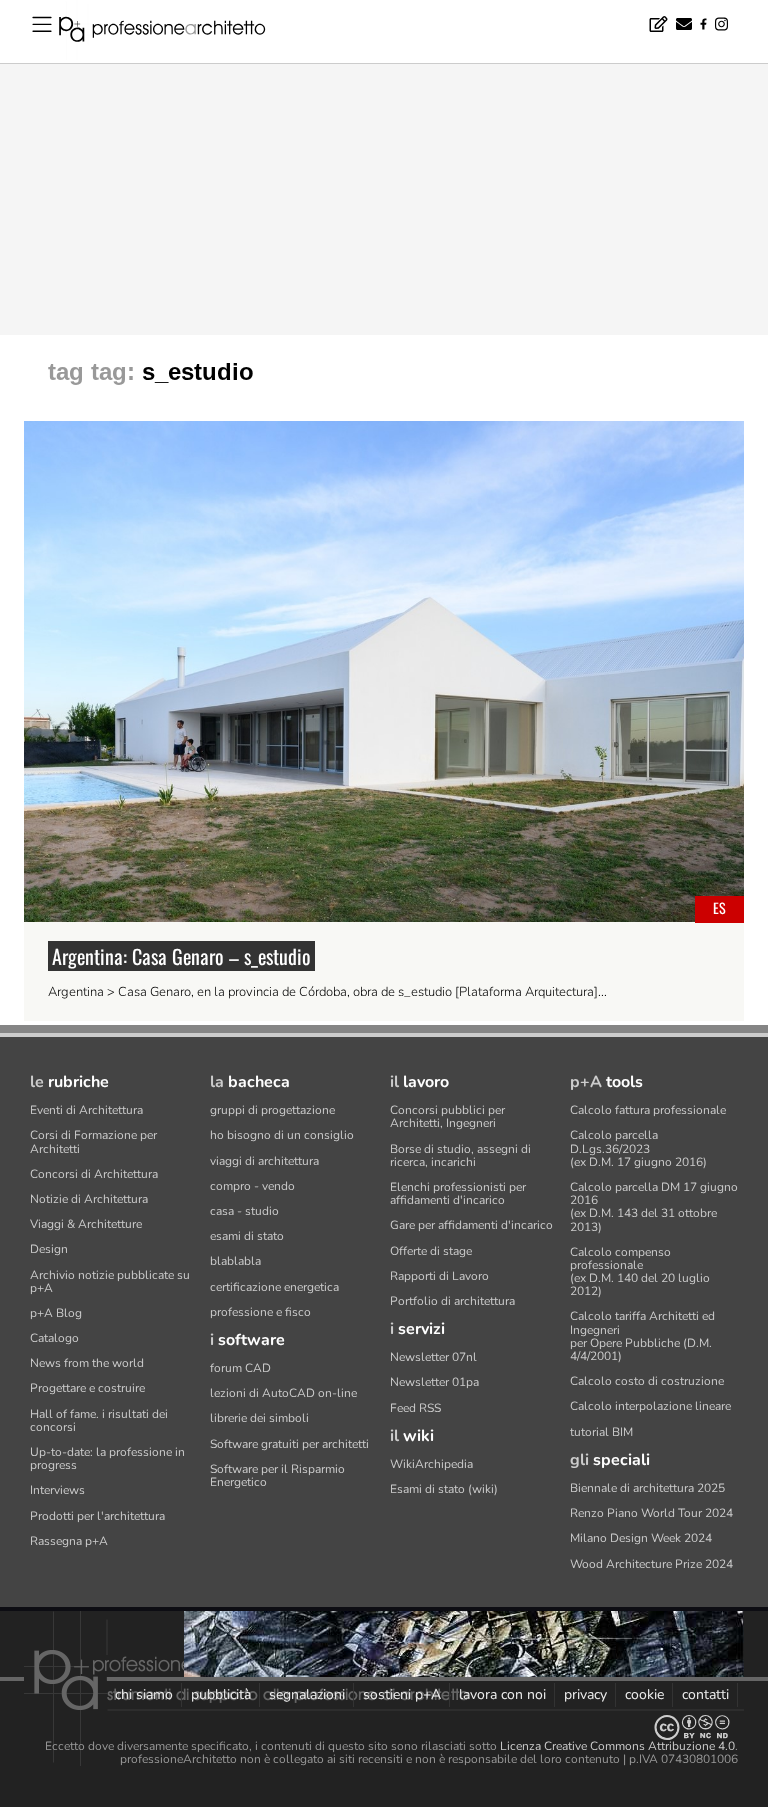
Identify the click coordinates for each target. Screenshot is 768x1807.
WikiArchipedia (431, 1464)
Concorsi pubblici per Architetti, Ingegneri (447, 1116)
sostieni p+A (402, 1694)
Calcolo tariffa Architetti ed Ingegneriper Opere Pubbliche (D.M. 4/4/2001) (642, 1336)
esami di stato (247, 1236)
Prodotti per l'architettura (97, 1516)
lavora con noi (502, 1694)
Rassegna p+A (69, 1541)
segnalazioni (307, 1694)
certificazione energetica (274, 1287)
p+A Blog (56, 1313)
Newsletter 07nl (433, 1357)
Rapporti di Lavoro (439, 1276)
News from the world (87, 1363)
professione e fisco (260, 1312)
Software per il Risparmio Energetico (277, 1475)
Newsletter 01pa (434, 1382)
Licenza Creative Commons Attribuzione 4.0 (617, 1746)
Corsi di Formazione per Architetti (93, 1141)
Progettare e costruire (87, 1388)
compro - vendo (252, 1186)
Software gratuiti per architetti (289, 1444)
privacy (585, 1694)
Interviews (57, 1490)
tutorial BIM (601, 1432)
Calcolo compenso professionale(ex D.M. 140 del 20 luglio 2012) (640, 1272)
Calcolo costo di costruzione (647, 1381)
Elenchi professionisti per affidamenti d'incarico (458, 1193)
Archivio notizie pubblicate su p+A (110, 1281)
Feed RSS (415, 1408)
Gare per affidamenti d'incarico (471, 1225)
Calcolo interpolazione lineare (650, 1406)
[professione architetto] (174, 32)
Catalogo (54, 1338)
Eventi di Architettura (86, 1110)
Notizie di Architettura (89, 1199)
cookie (644, 1694)
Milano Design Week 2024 (641, 1538)
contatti (705, 1694)
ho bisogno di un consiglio (282, 1135)
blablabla (235, 1261)
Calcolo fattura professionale (648, 1110)
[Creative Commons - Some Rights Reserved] (384, 1727)
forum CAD (240, 1368)
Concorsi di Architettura (94, 1174)
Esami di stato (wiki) (444, 1489)
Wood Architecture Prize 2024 (651, 1564)
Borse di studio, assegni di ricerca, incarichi (460, 1155)
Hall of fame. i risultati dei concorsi (99, 1420)
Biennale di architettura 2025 (647, 1488)
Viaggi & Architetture (86, 1224)
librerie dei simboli (259, 1418)
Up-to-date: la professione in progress (107, 1458)
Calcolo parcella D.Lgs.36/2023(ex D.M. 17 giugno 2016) (638, 1148)
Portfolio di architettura (452, 1301)
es (719, 907)
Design (49, 1249)
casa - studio (244, 1211)
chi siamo (144, 1694)
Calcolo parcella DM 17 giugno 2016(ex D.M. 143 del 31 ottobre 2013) (654, 1207)
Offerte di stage (431, 1251)
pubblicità (221, 1694)
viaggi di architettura (264, 1161)
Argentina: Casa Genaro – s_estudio (181, 956)
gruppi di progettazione (272, 1110)
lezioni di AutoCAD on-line (283, 1393)
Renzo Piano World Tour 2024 (651, 1513)
